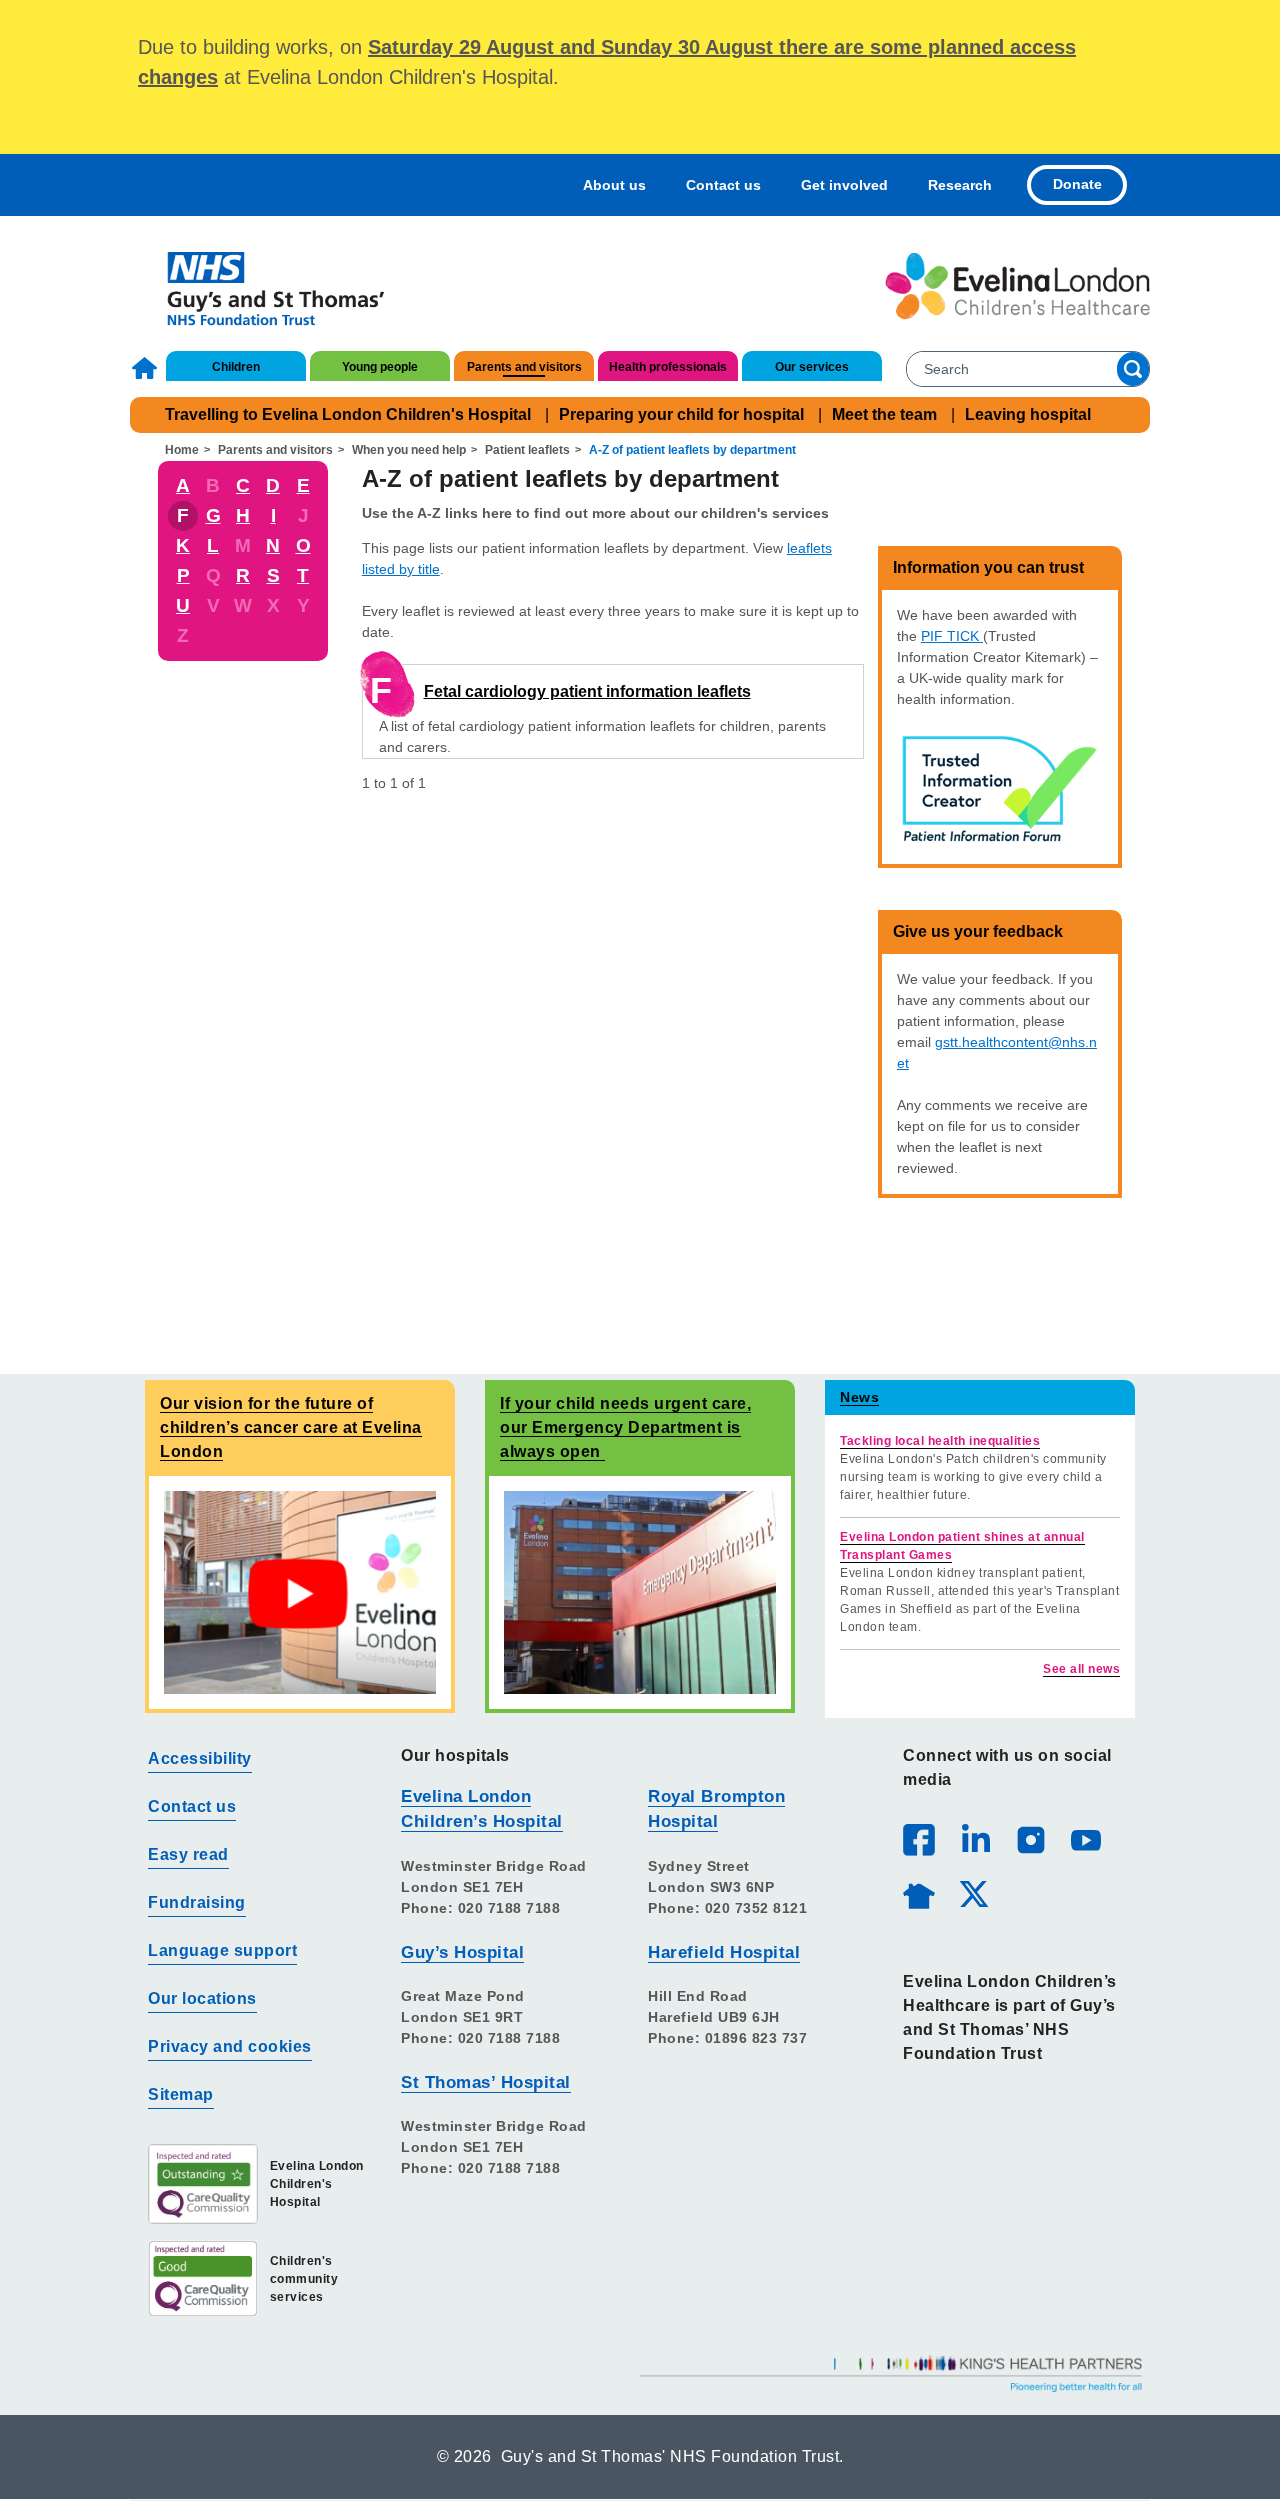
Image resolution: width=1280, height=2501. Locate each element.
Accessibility (200, 1758)
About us (614, 185)
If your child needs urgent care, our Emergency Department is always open (625, 1427)
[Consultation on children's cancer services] (300, 1591)
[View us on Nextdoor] (918, 1893)
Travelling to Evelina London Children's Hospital (348, 414)
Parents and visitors (524, 367)
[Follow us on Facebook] (919, 1840)
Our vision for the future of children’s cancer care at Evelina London (291, 1427)
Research (960, 185)
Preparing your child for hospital (681, 414)
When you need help (409, 450)
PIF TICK (952, 636)
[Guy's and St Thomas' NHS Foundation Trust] (262, 286)
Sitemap (181, 2094)
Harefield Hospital (724, 1952)
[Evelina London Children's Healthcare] (1017, 286)
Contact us (723, 185)
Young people (380, 367)
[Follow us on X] (973, 1893)
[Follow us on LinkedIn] (975, 1839)
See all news (1081, 1669)
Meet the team (884, 414)
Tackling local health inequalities (940, 1441)
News (859, 1397)
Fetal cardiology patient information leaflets (587, 691)
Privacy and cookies (230, 2046)
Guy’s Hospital (462, 1952)
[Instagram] (1030, 1839)
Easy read (188, 1854)
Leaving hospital (1028, 414)
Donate (1077, 184)
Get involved (844, 185)
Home (147, 368)
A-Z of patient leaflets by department (692, 450)
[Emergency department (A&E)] (640, 1591)
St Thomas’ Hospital (486, 2082)
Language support (222, 1950)
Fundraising (197, 1902)
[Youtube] (1085, 1839)
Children (236, 367)
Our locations (202, 1998)
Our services (812, 367)
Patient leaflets (527, 450)
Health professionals (668, 367)
